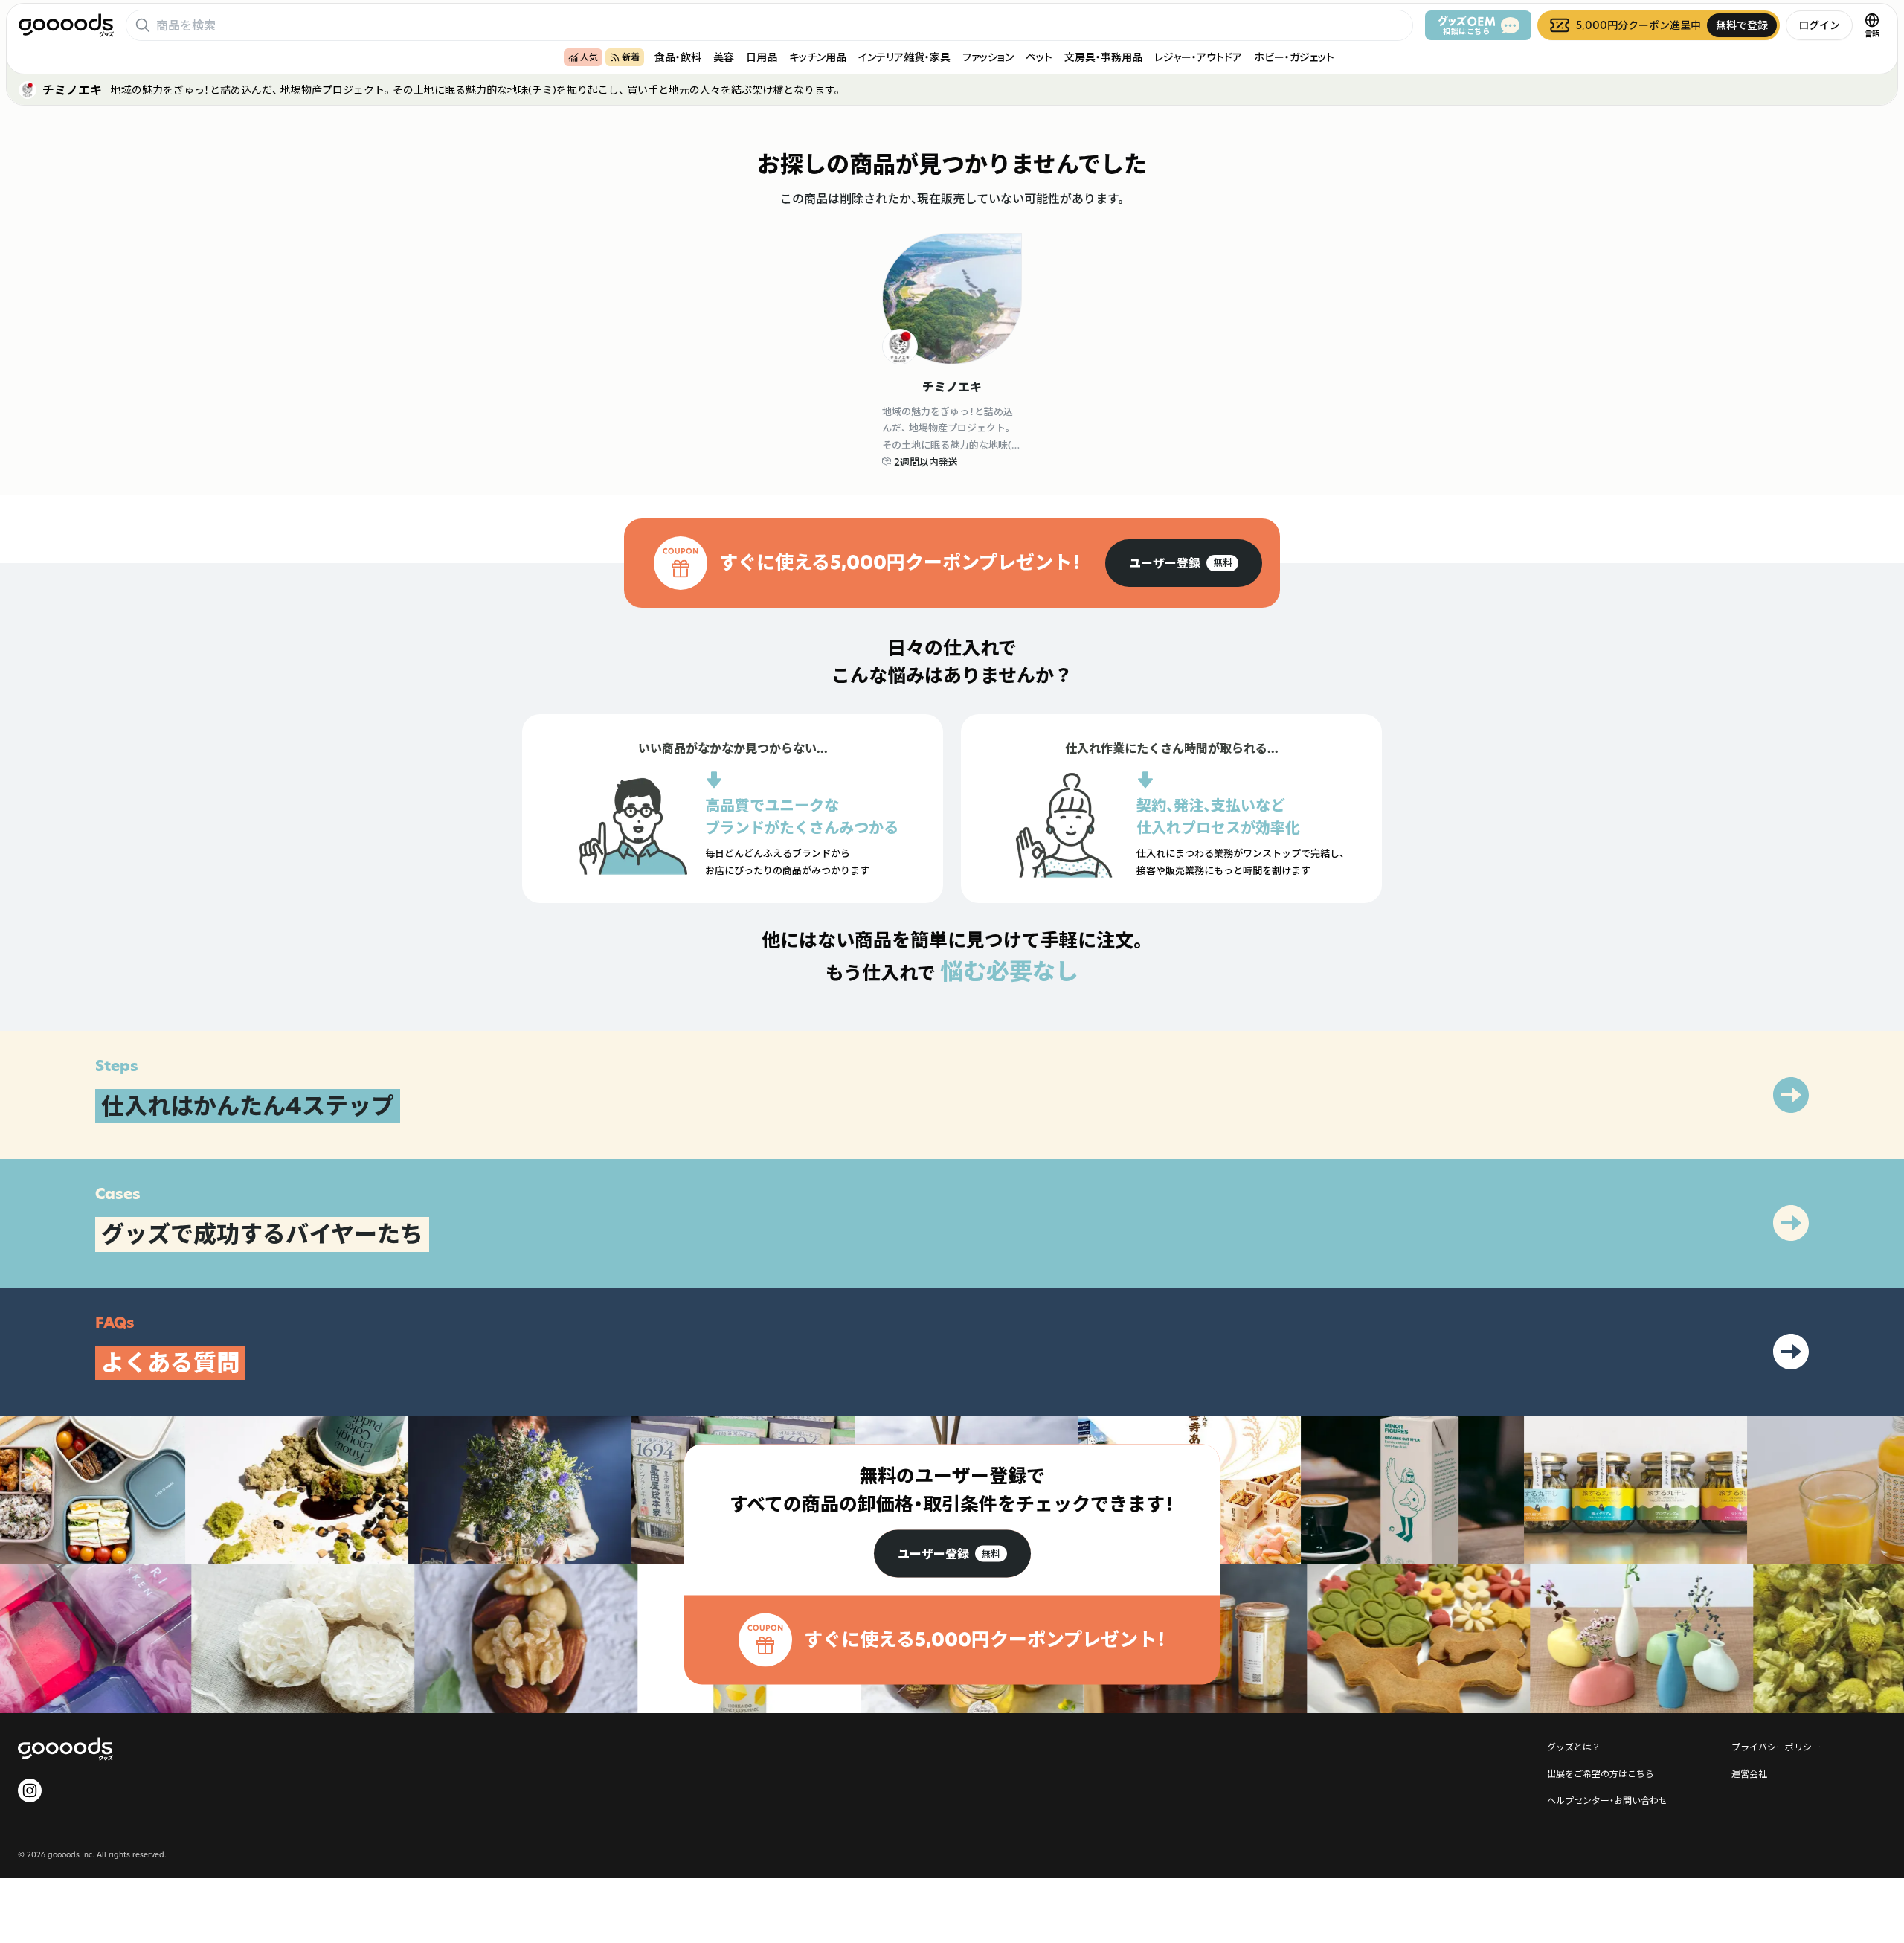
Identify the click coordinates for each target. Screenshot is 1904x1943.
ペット (1039, 57)
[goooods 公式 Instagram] (30, 1791)
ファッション (988, 57)
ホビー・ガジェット (1294, 57)
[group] (1184, 563)
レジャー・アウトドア (1198, 57)
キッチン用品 (818, 57)
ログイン (1819, 25)
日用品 (762, 57)
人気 (589, 57)
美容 (724, 57)
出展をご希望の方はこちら (1601, 1773)
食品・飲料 (678, 57)
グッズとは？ (1574, 1747)
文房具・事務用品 (1103, 57)
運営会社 (1749, 1773)
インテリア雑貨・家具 (904, 57)
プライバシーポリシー (1776, 1747)
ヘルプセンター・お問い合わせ (1607, 1800)
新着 (631, 57)
